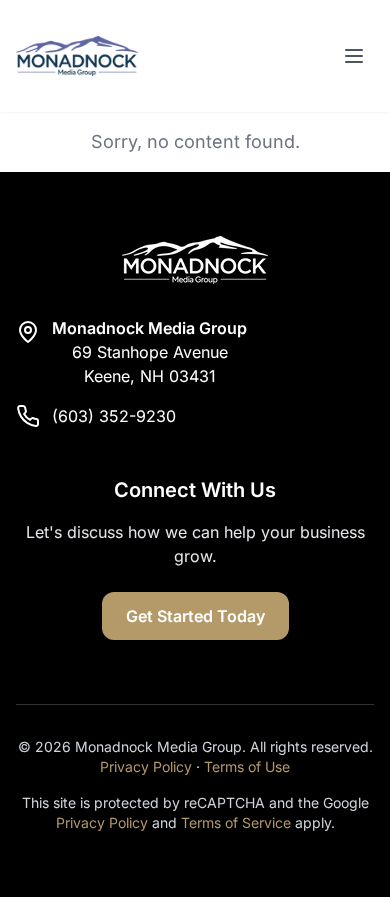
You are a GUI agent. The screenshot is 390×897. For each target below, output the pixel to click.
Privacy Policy (146, 766)
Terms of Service (236, 822)
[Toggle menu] (354, 56)
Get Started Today (195, 616)
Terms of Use (247, 766)
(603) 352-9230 (114, 416)
